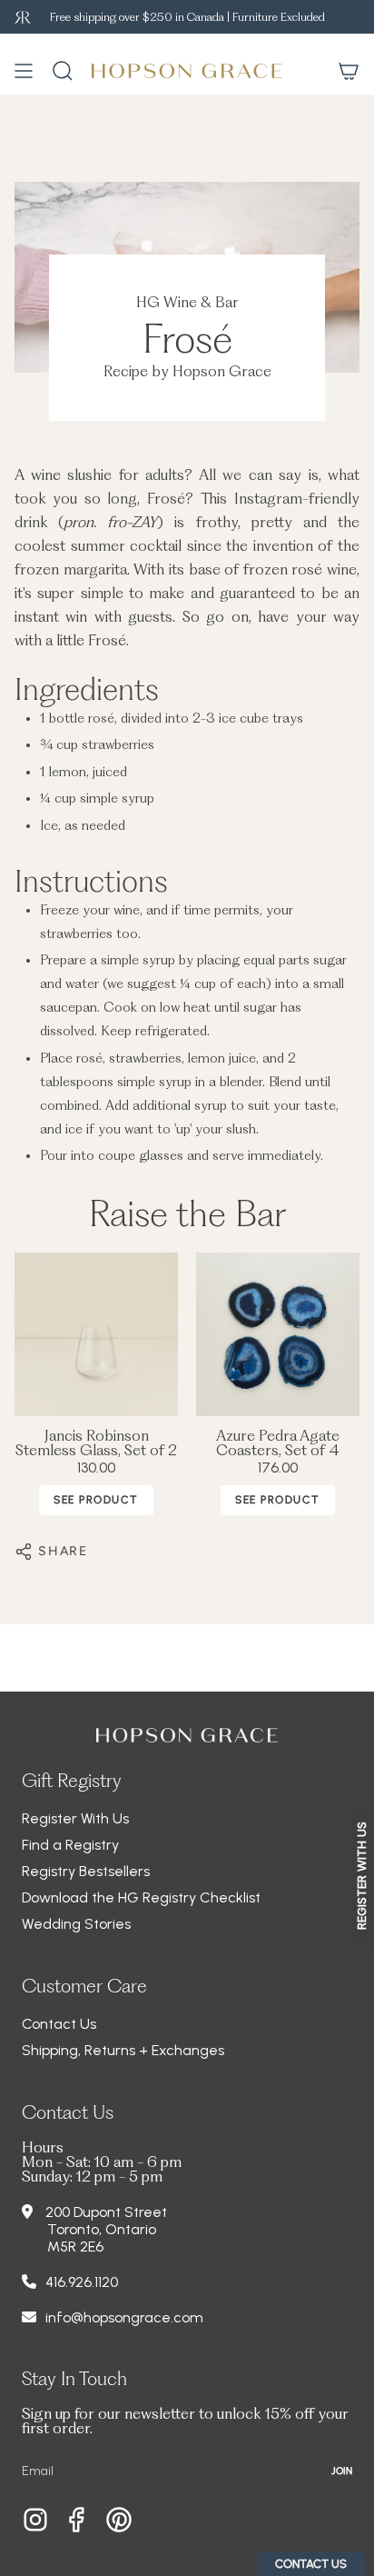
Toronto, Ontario (102, 2229)
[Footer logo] (187, 1735)
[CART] (349, 71)
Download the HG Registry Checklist (141, 1897)
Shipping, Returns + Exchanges (123, 2050)
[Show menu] (24, 71)
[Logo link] (23, 17)
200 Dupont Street (106, 2212)
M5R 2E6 (75, 2247)
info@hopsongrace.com (124, 2317)
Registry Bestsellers (86, 1871)
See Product (96, 1500)
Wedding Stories (76, 1924)
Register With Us (75, 1818)
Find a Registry (70, 1845)
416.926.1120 (82, 2282)
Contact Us (59, 2024)
